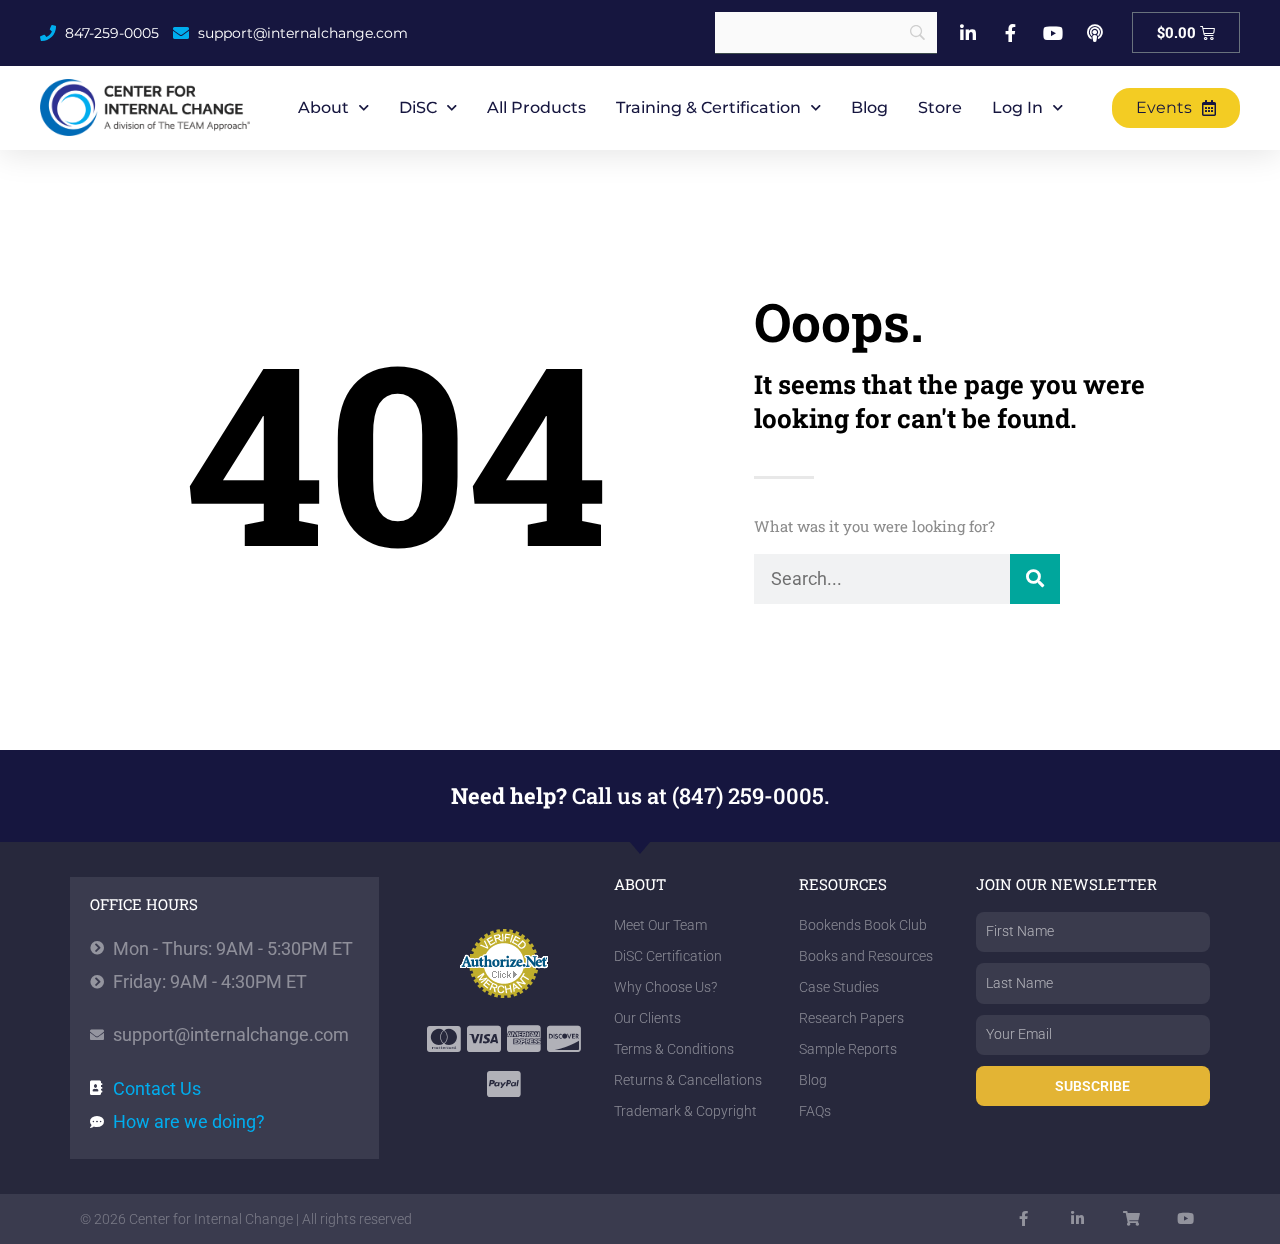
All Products (536, 107)
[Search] (1035, 579)
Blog (869, 107)
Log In (1017, 107)
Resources (843, 884)
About (323, 107)
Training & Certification (708, 107)
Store (940, 107)
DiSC (418, 107)
